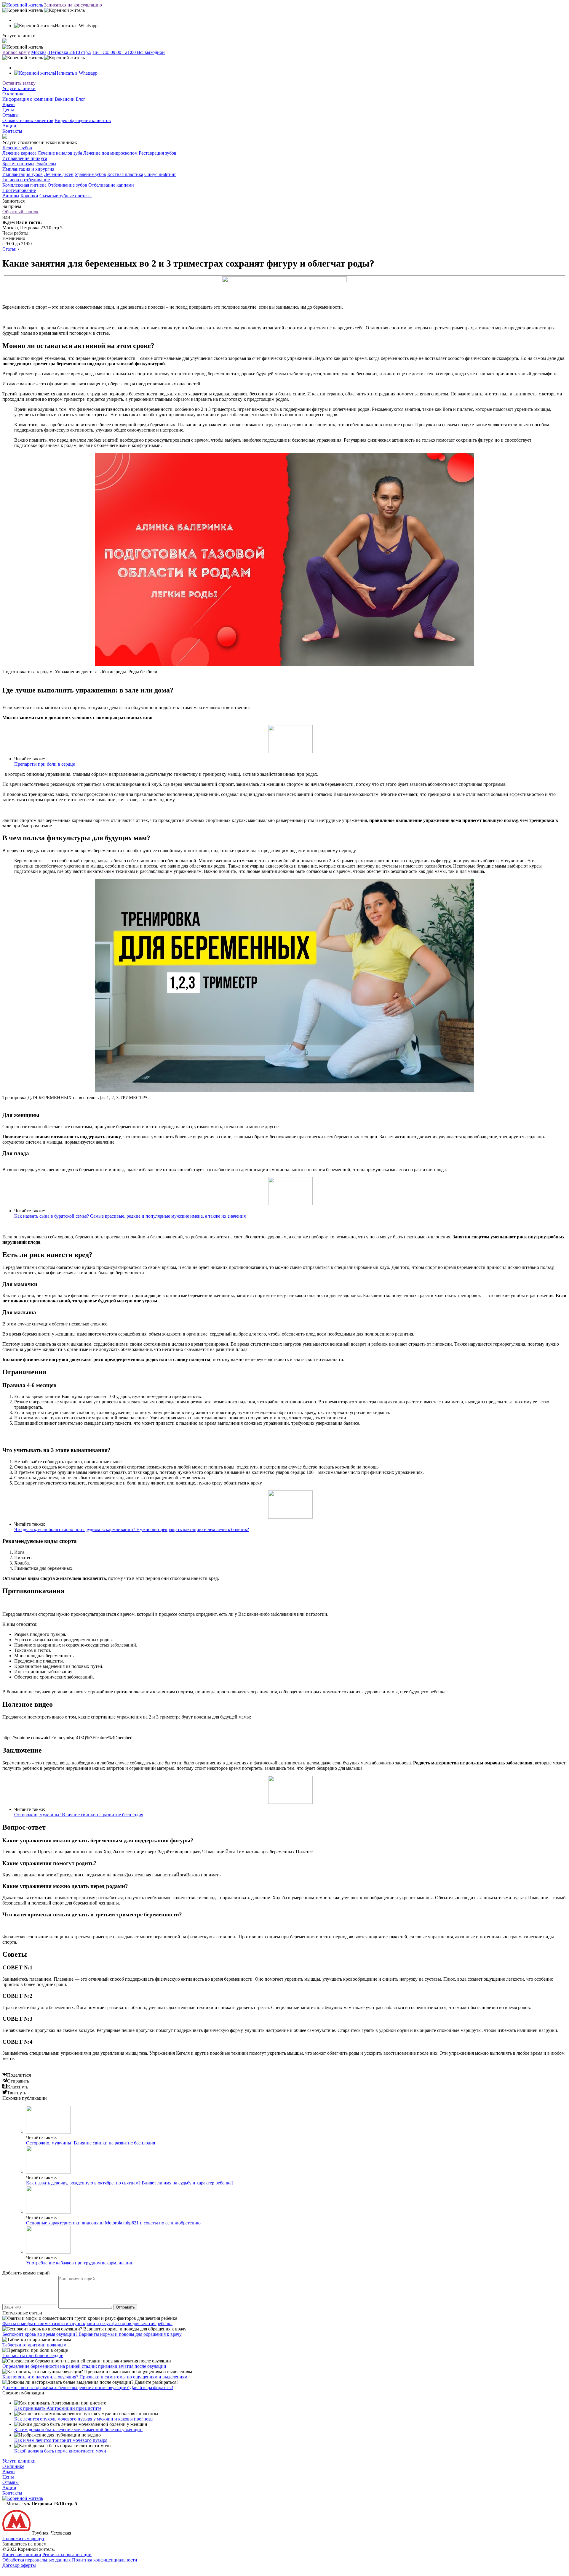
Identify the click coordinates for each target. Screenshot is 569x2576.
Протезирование (19, 190)
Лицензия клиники (22, 2555)
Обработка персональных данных (37, 2560)
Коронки (29, 196)
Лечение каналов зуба (60, 153)
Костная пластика (125, 174)
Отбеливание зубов (67, 185)
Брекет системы (18, 164)
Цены (8, 110)
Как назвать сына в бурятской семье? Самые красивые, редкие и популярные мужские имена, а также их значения (130, 1216)
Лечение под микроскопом (110, 153)
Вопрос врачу (16, 52)
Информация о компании (28, 99)
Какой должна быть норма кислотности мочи (60, 2451)
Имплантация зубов (23, 174)
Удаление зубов (90, 174)
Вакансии (65, 99)
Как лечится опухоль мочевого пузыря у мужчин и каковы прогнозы (84, 2419)
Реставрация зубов (158, 153)
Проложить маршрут (23, 2539)
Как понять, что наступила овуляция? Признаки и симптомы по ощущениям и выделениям (95, 2377)
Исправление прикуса (25, 158)
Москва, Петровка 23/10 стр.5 (61, 52)
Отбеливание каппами (111, 185)
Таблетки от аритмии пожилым (34, 2345)
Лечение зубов (17, 148)
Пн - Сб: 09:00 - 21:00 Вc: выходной (129, 52)
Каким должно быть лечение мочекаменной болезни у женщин (78, 2430)
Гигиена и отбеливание (26, 180)
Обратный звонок (20, 212)
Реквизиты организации (67, 2555)
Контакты (12, 131)
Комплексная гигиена (24, 185)
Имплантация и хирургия (28, 169)
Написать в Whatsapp (76, 73)
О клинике (13, 94)
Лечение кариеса (19, 153)
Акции (9, 126)
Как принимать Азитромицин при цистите (58, 2408)
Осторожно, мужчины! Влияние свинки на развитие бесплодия (79, 1815)
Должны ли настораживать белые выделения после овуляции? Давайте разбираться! (88, 2387)
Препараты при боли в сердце (45, 764)
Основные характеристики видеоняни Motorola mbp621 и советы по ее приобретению (113, 2223)
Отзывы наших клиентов (28, 120)
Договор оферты (19, 2565)
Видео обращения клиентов (83, 120)
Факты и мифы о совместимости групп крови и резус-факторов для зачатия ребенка (87, 2323)
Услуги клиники (19, 88)
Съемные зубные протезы (65, 196)
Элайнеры (46, 164)
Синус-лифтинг (160, 174)
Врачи (9, 104)
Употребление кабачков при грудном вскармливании (80, 2263)
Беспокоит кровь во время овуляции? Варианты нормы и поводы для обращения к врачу (92, 2334)
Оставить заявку (19, 83)
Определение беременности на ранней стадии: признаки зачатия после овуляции (84, 2366)
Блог (81, 99)
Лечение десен (59, 174)
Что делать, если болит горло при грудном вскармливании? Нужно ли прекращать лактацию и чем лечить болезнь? (132, 1529)
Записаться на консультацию (73, 5)
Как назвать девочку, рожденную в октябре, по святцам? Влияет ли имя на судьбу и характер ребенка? (130, 2183)
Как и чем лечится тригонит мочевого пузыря (61, 2440)
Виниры (11, 196)
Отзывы (11, 115)
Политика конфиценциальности (105, 2560)
